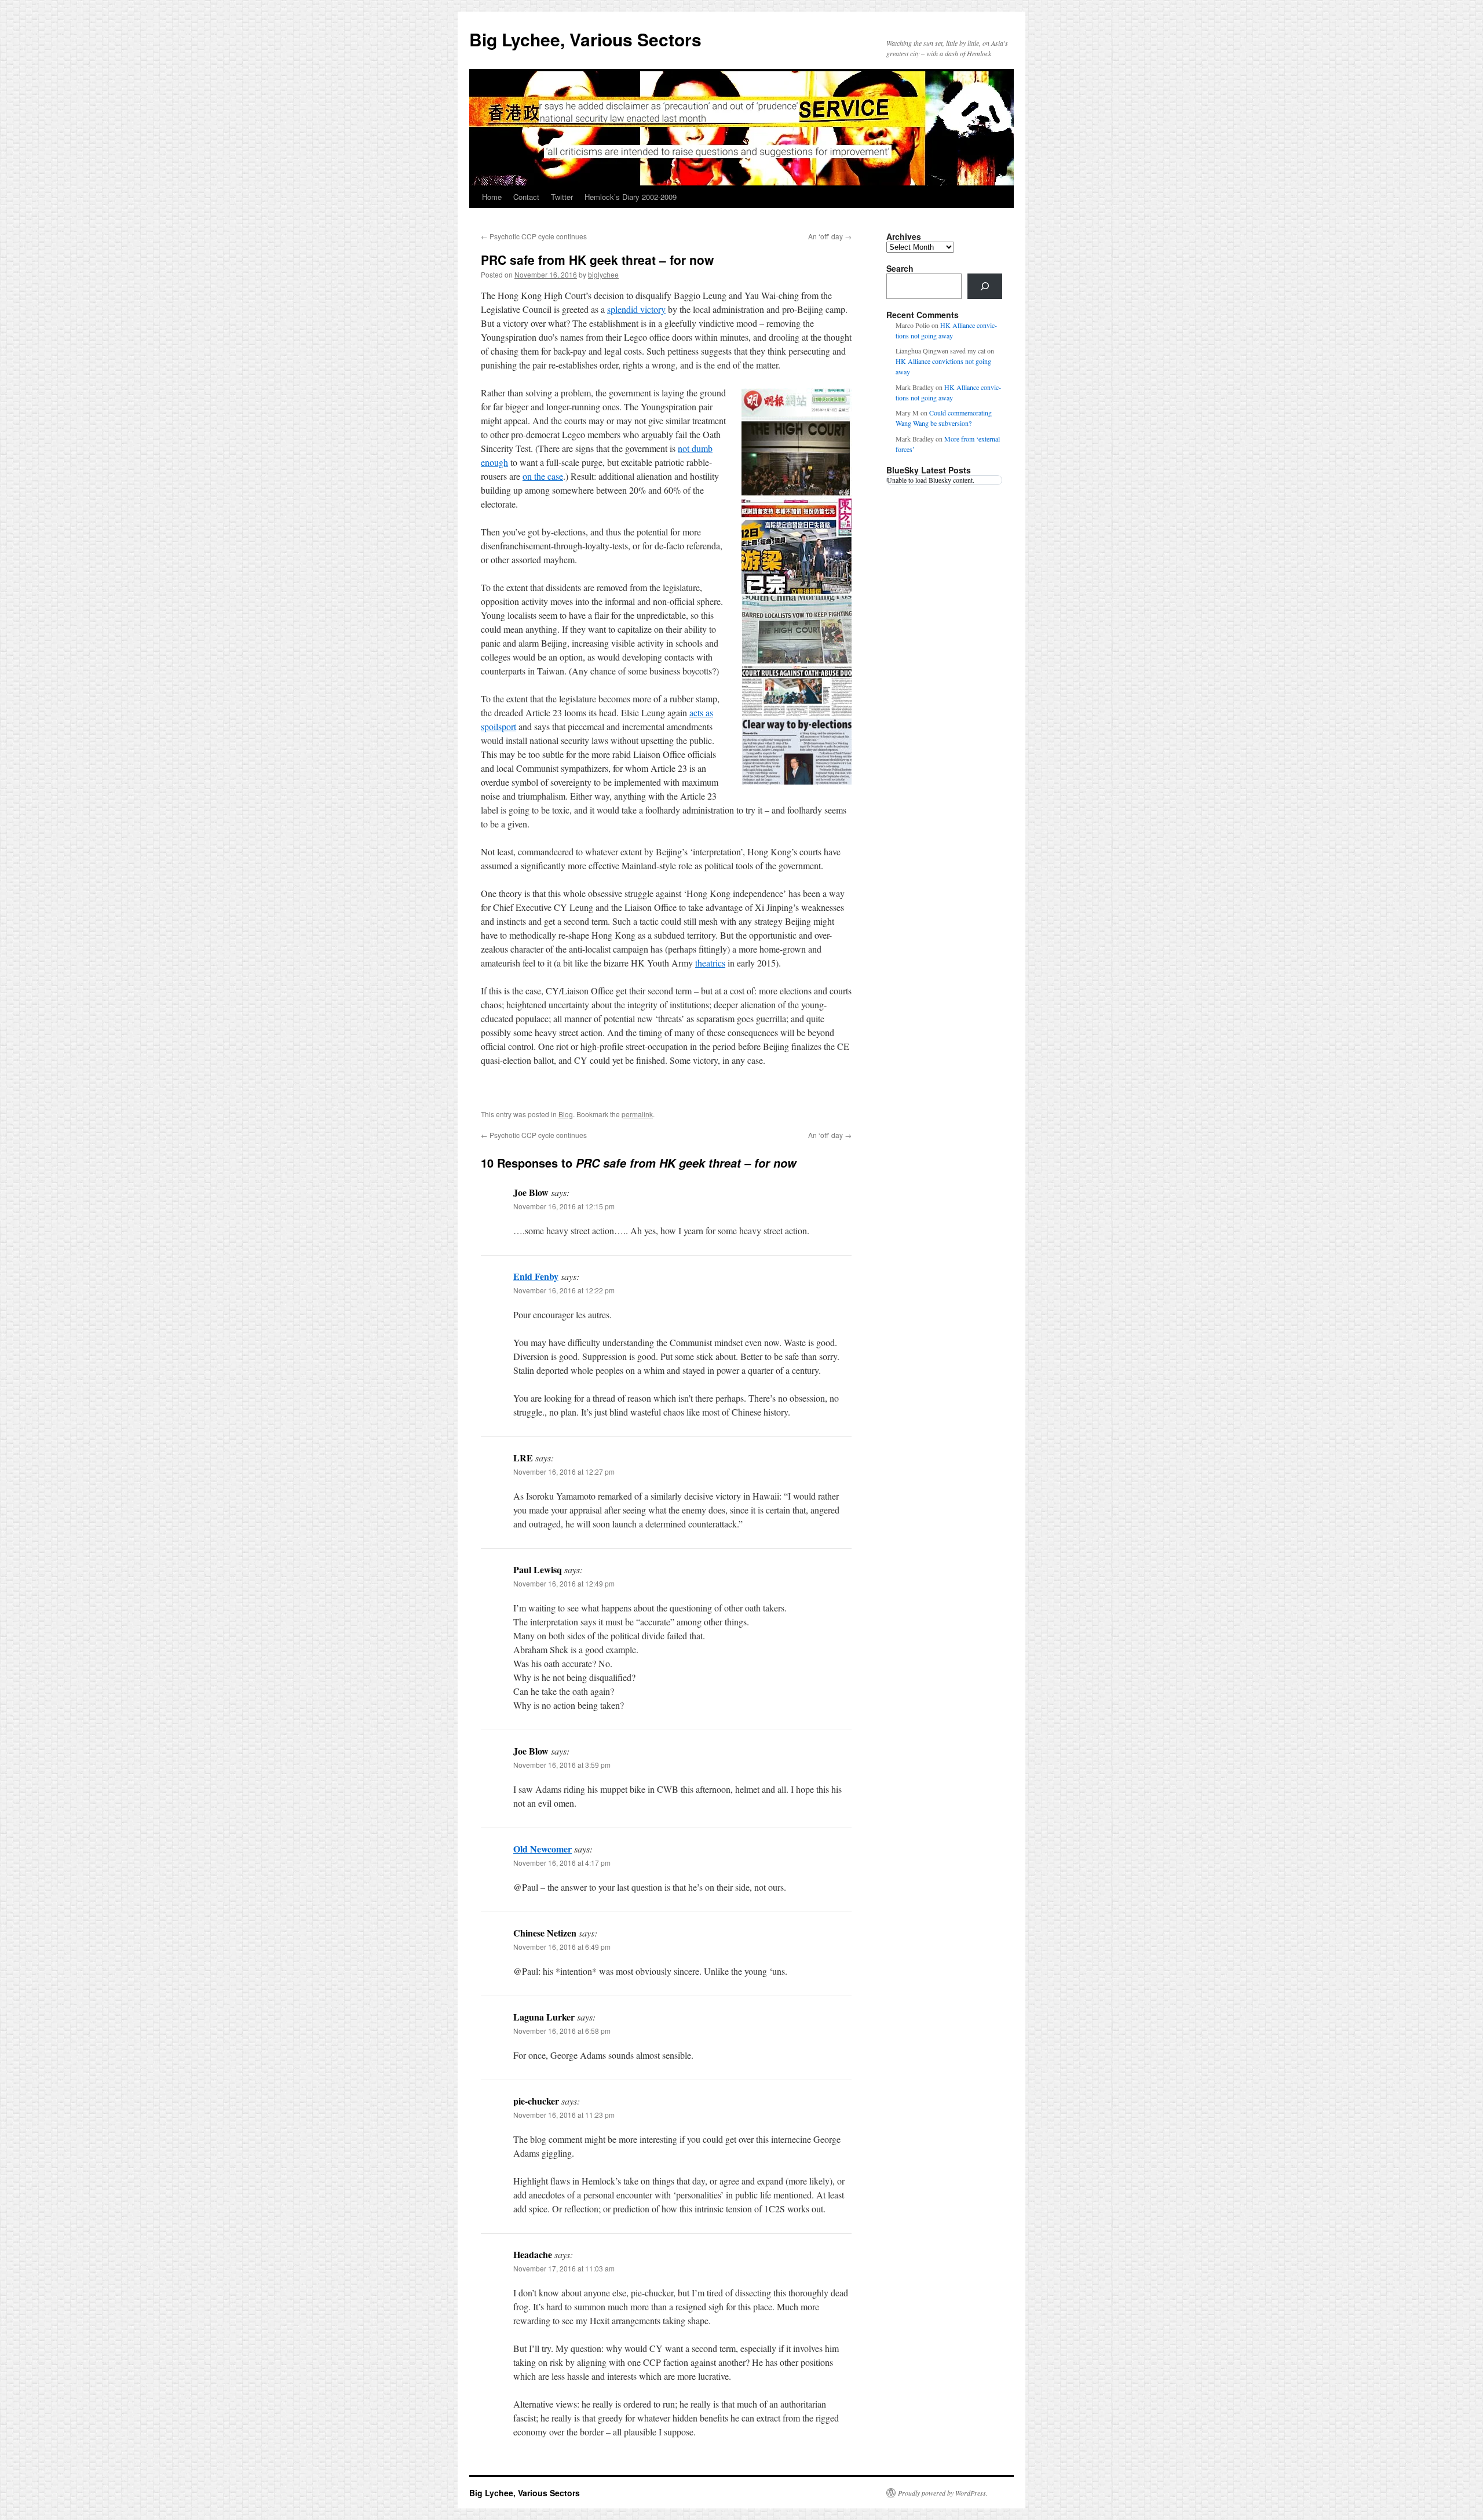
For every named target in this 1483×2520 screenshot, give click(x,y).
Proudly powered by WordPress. (943, 2493)
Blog (566, 1114)
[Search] (985, 286)
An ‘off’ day (830, 236)
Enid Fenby (536, 1276)
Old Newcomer (543, 1849)
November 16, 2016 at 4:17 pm (562, 1863)
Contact (526, 197)
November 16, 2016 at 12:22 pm (564, 1290)
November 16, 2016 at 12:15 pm (564, 1206)
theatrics (710, 963)
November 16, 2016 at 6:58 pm (562, 2031)
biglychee (603, 274)
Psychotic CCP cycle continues (534, 236)
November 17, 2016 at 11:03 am (564, 2268)
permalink (637, 1114)
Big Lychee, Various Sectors (585, 39)
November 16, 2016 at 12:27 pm (564, 1471)
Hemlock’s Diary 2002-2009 (631, 197)
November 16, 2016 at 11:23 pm (564, 2115)
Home (492, 197)
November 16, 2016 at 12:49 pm (564, 1583)
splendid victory (636, 309)
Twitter (562, 197)
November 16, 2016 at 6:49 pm (562, 1947)
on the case (543, 476)
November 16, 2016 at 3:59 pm (562, 1765)
